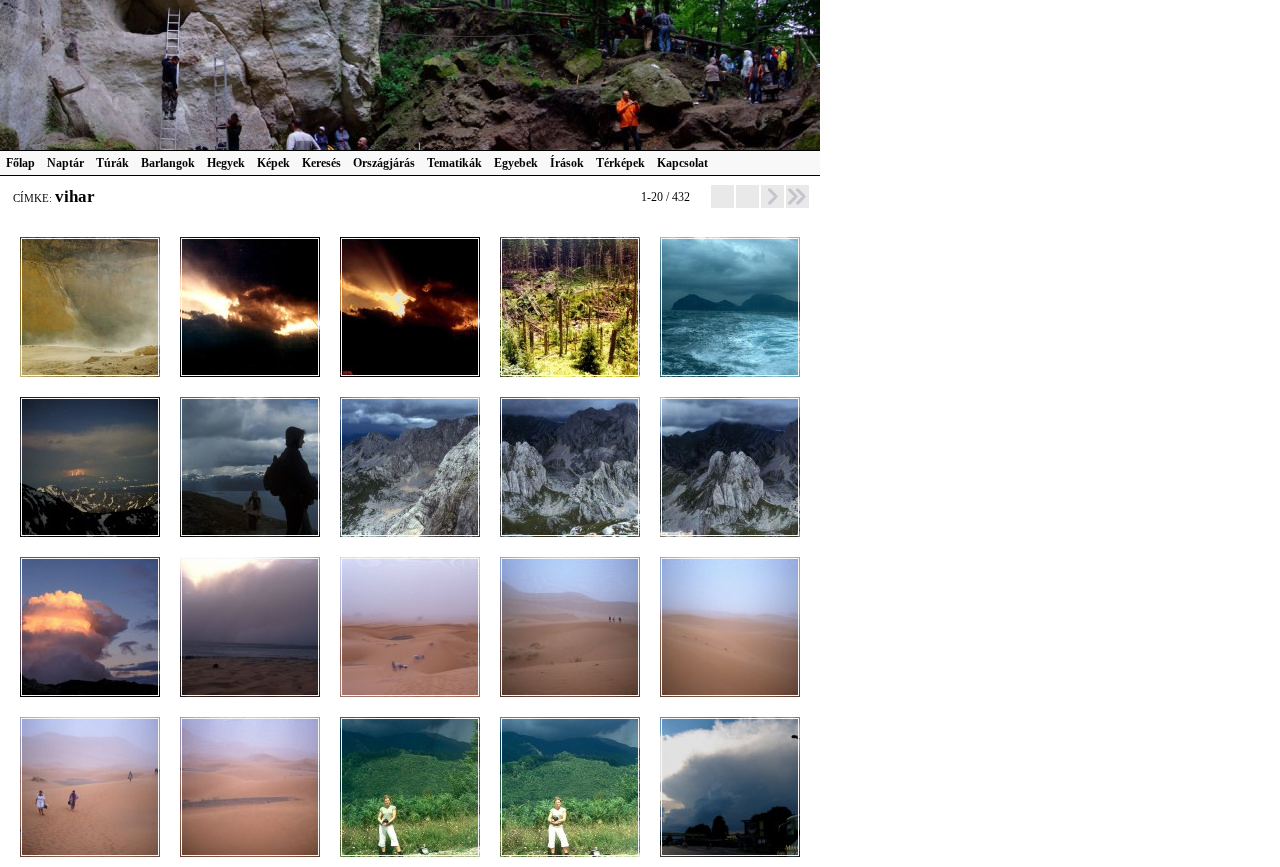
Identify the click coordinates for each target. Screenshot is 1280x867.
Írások (567, 163)
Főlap (20, 163)
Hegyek (226, 163)
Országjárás (384, 163)
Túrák (112, 163)
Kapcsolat (682, 163)
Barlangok (168, 163)
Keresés (321, 163)
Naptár (65, 163)
